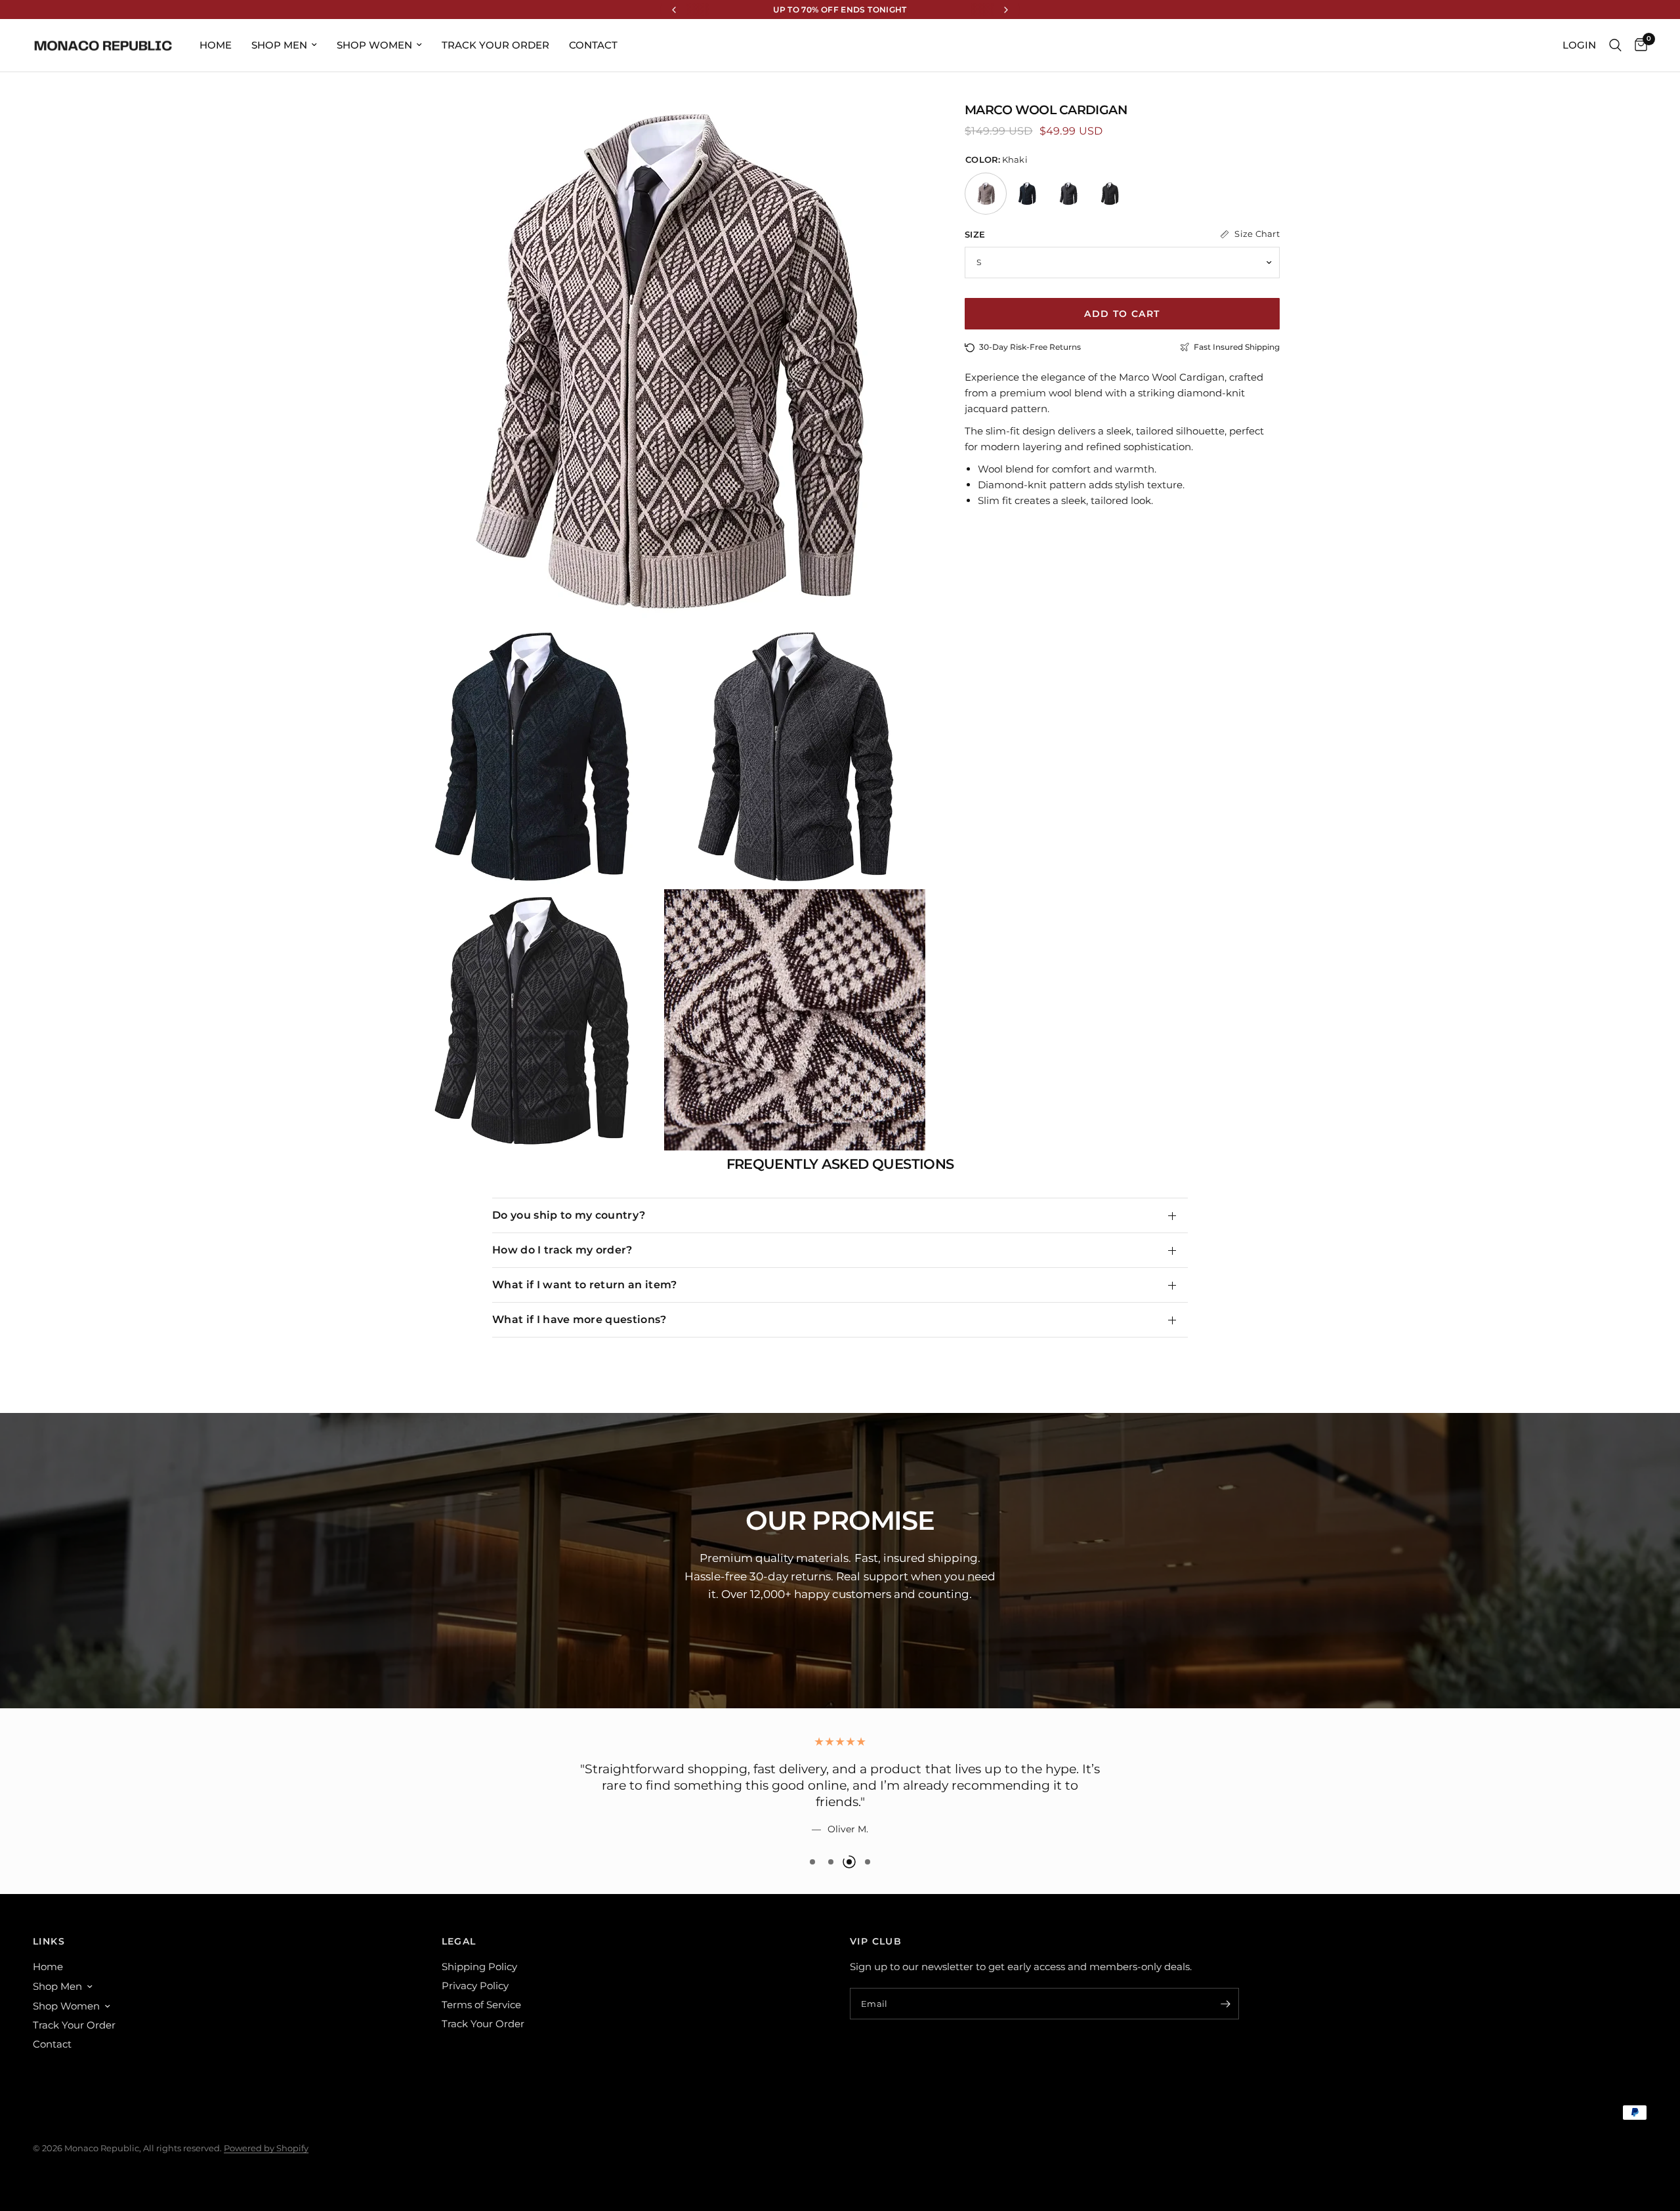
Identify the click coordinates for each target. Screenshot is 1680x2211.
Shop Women (374, 45)
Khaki (986, 194)
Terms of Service (481, 2005)
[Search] (1615, 45)
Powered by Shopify (266, 2148)
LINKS (49, 1941)
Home (216, 45)
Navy (1027, 194)
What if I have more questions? (579, 1319)
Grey (1068, 194)
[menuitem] (216, 45)
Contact (593, 45)
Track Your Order (495, 45)
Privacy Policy (475, 1986)
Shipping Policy (479, 1967)
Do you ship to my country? (569, 1215)
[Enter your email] (1226, 2004)
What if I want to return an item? (585, 1285)
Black (1110, 194)
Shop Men (279, 45)
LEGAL (459, 1941)
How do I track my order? (562, 1250)
